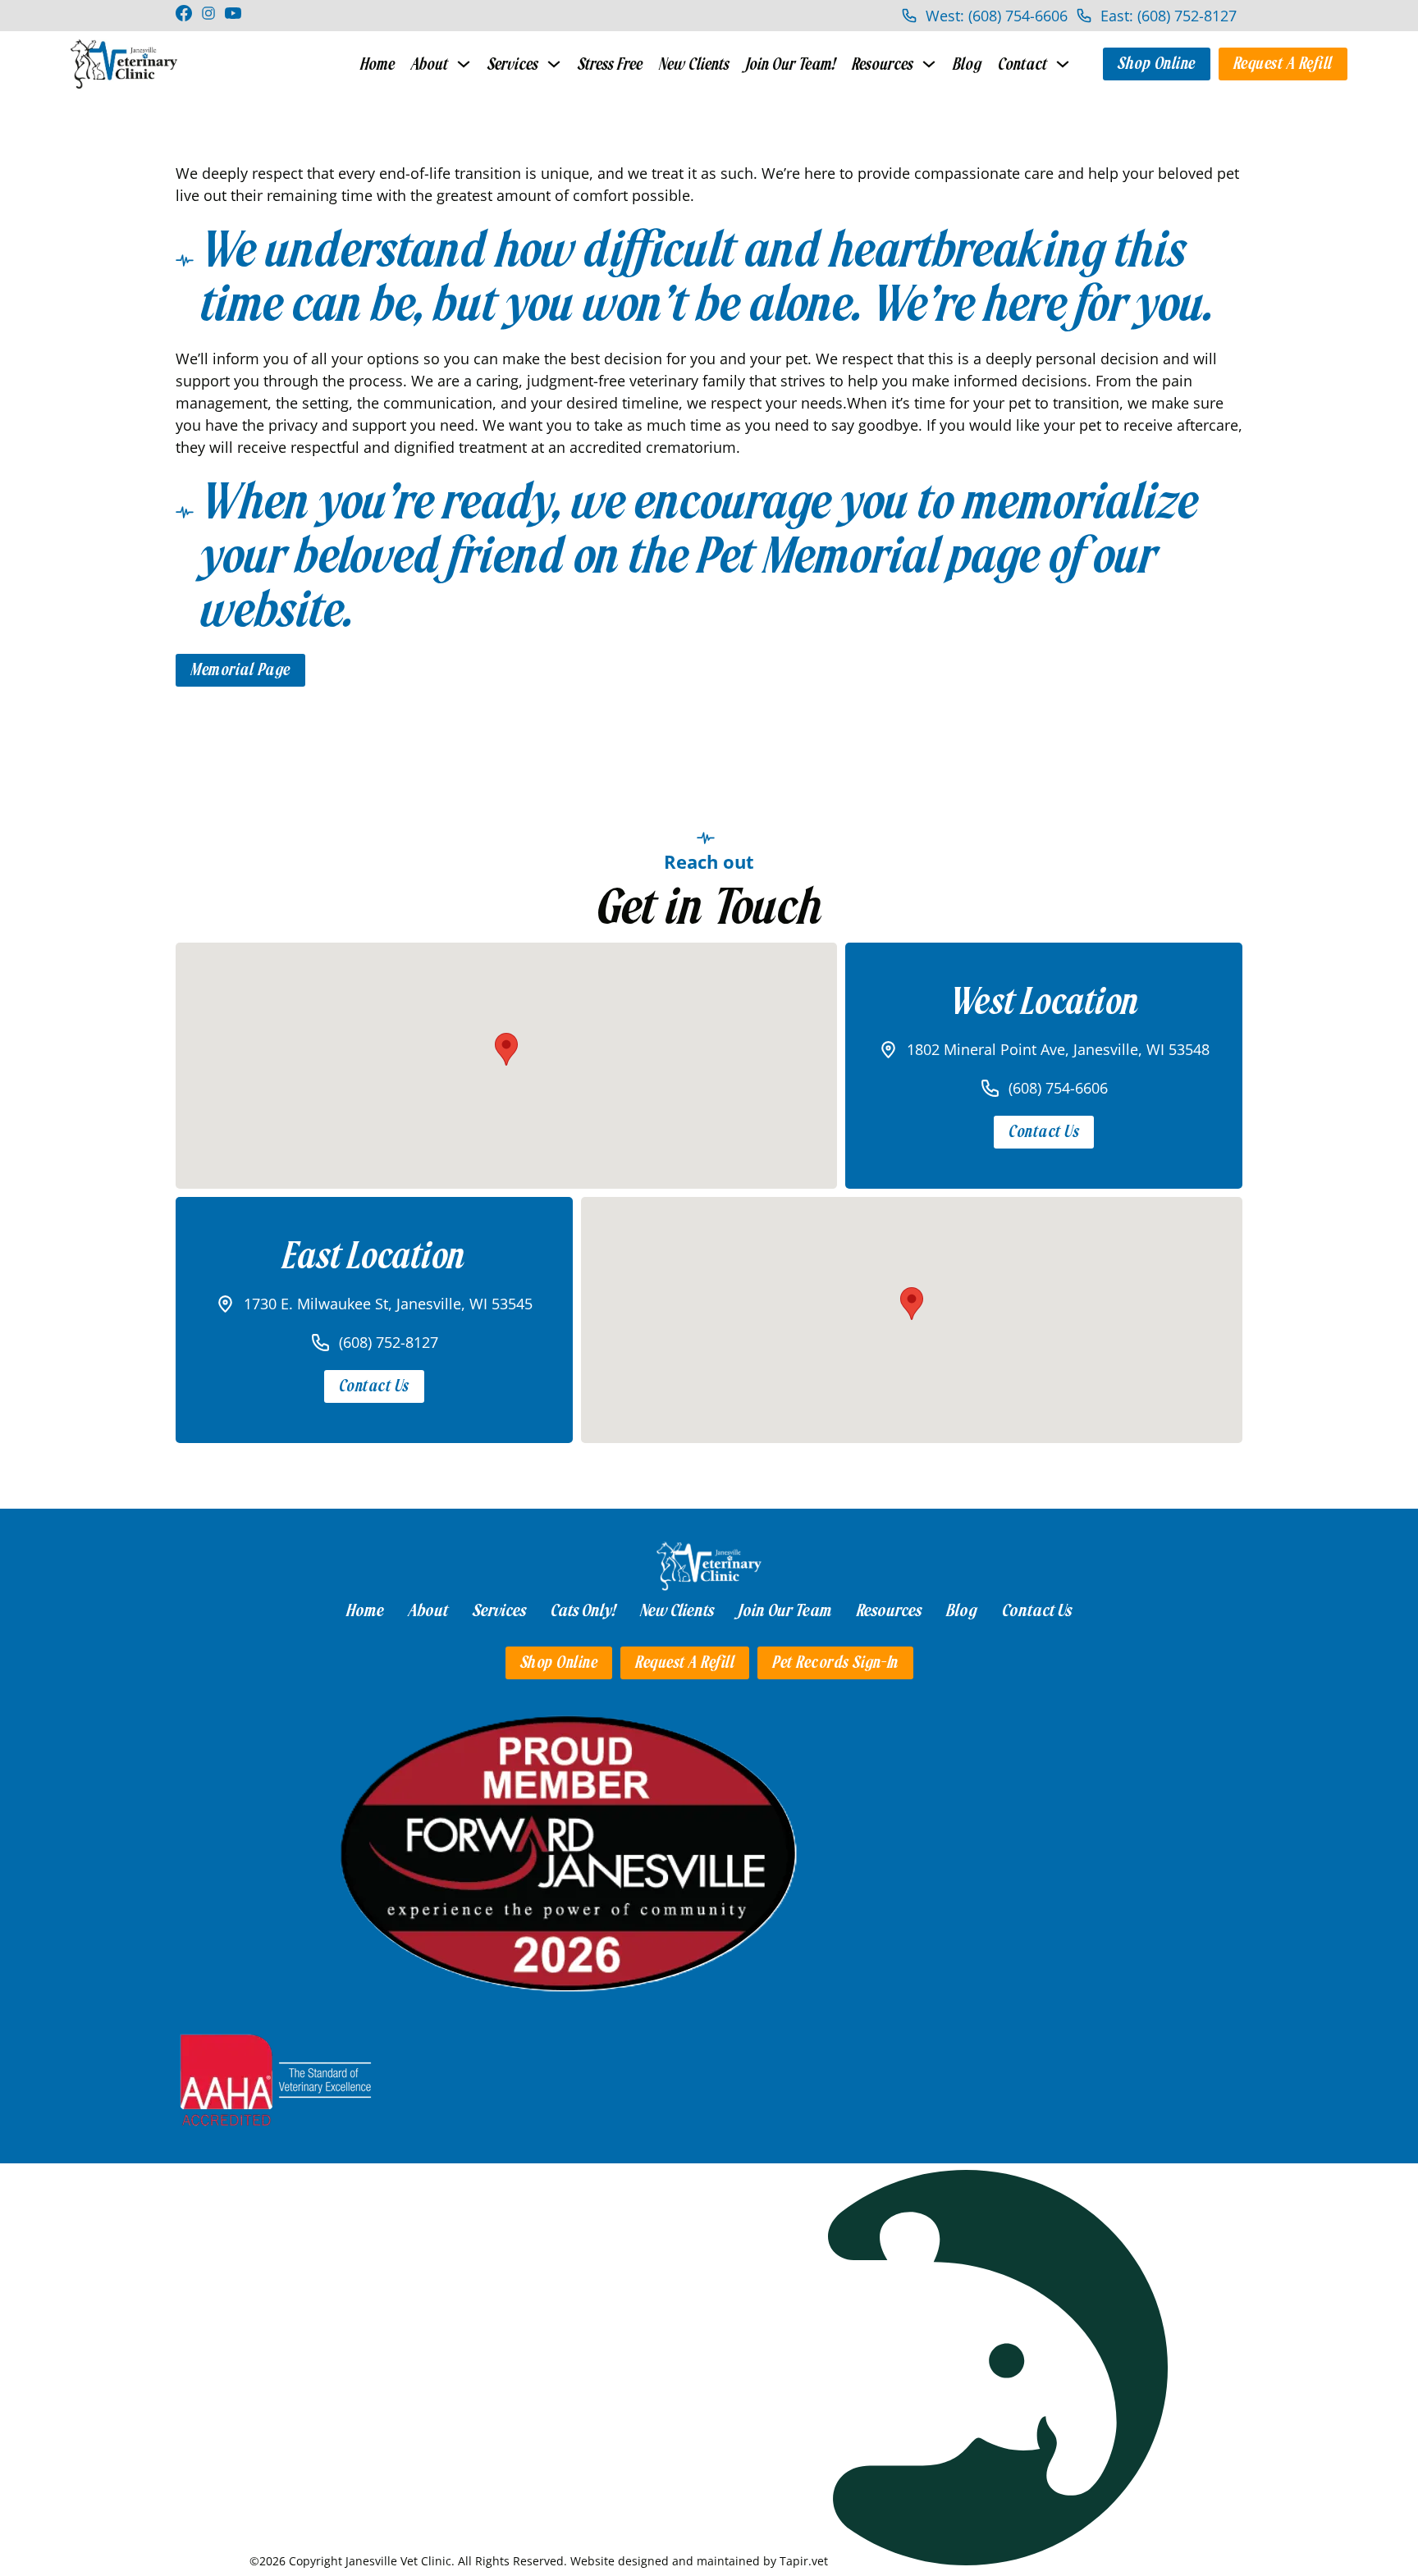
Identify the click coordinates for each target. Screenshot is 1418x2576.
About (430, 64)
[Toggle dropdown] (464, 64)
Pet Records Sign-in (835, 1663)
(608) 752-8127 (389, 1342)
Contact (1022, 64)
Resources (883, 64)
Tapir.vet (804, 2561)
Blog (967, 64)
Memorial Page (240, 670)
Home (377, 64)
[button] (506, 1049)
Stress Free (610, 64)
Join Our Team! (791, 64)
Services (513, 64)
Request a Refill (1283, 64)
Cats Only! (583, 1610)
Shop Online (1157, 64)
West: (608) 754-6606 (997, 16)
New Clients (694, 64)
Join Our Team (785, 1610)
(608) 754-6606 (1058, 1088)
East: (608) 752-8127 (1169, 16)
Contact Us (1044, 1132)
